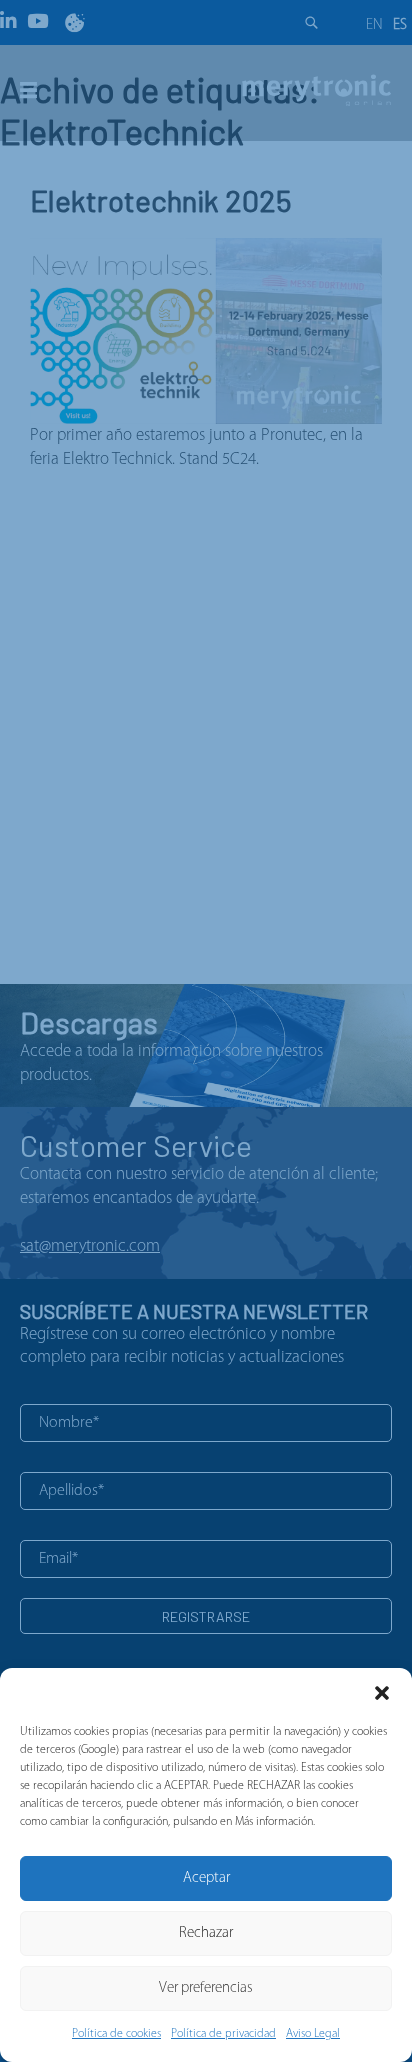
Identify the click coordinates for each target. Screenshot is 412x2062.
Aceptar (206, 1878)
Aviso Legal (313, 2034)
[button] (382, 1693)
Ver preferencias (206, 1988)
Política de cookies (116, 2034)
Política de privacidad (223, 2034)
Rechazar (206, 1933)
